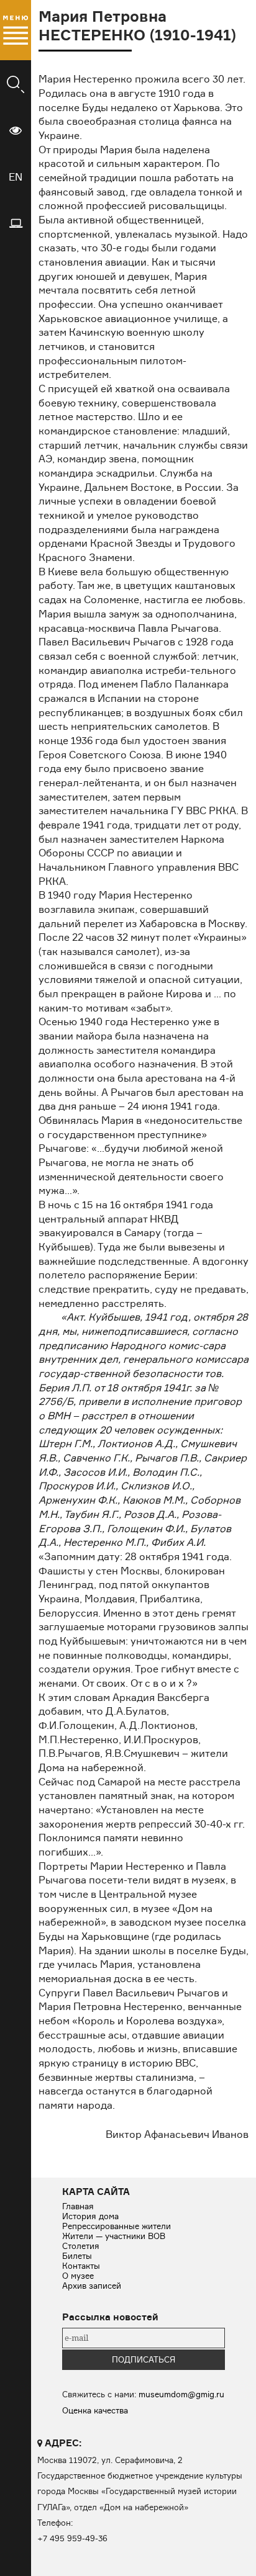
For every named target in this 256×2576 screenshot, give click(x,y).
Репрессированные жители (117, 2226)
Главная (78, 2206)
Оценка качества (95, 2410)
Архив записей (92, 2286)
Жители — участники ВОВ (114, 2236)
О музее (78, 2276)
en (16, 177)
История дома (90, 2216)
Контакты (81, 2266)
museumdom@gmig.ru (181, 2394)
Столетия (81, 2246)
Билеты (77, 2256)
